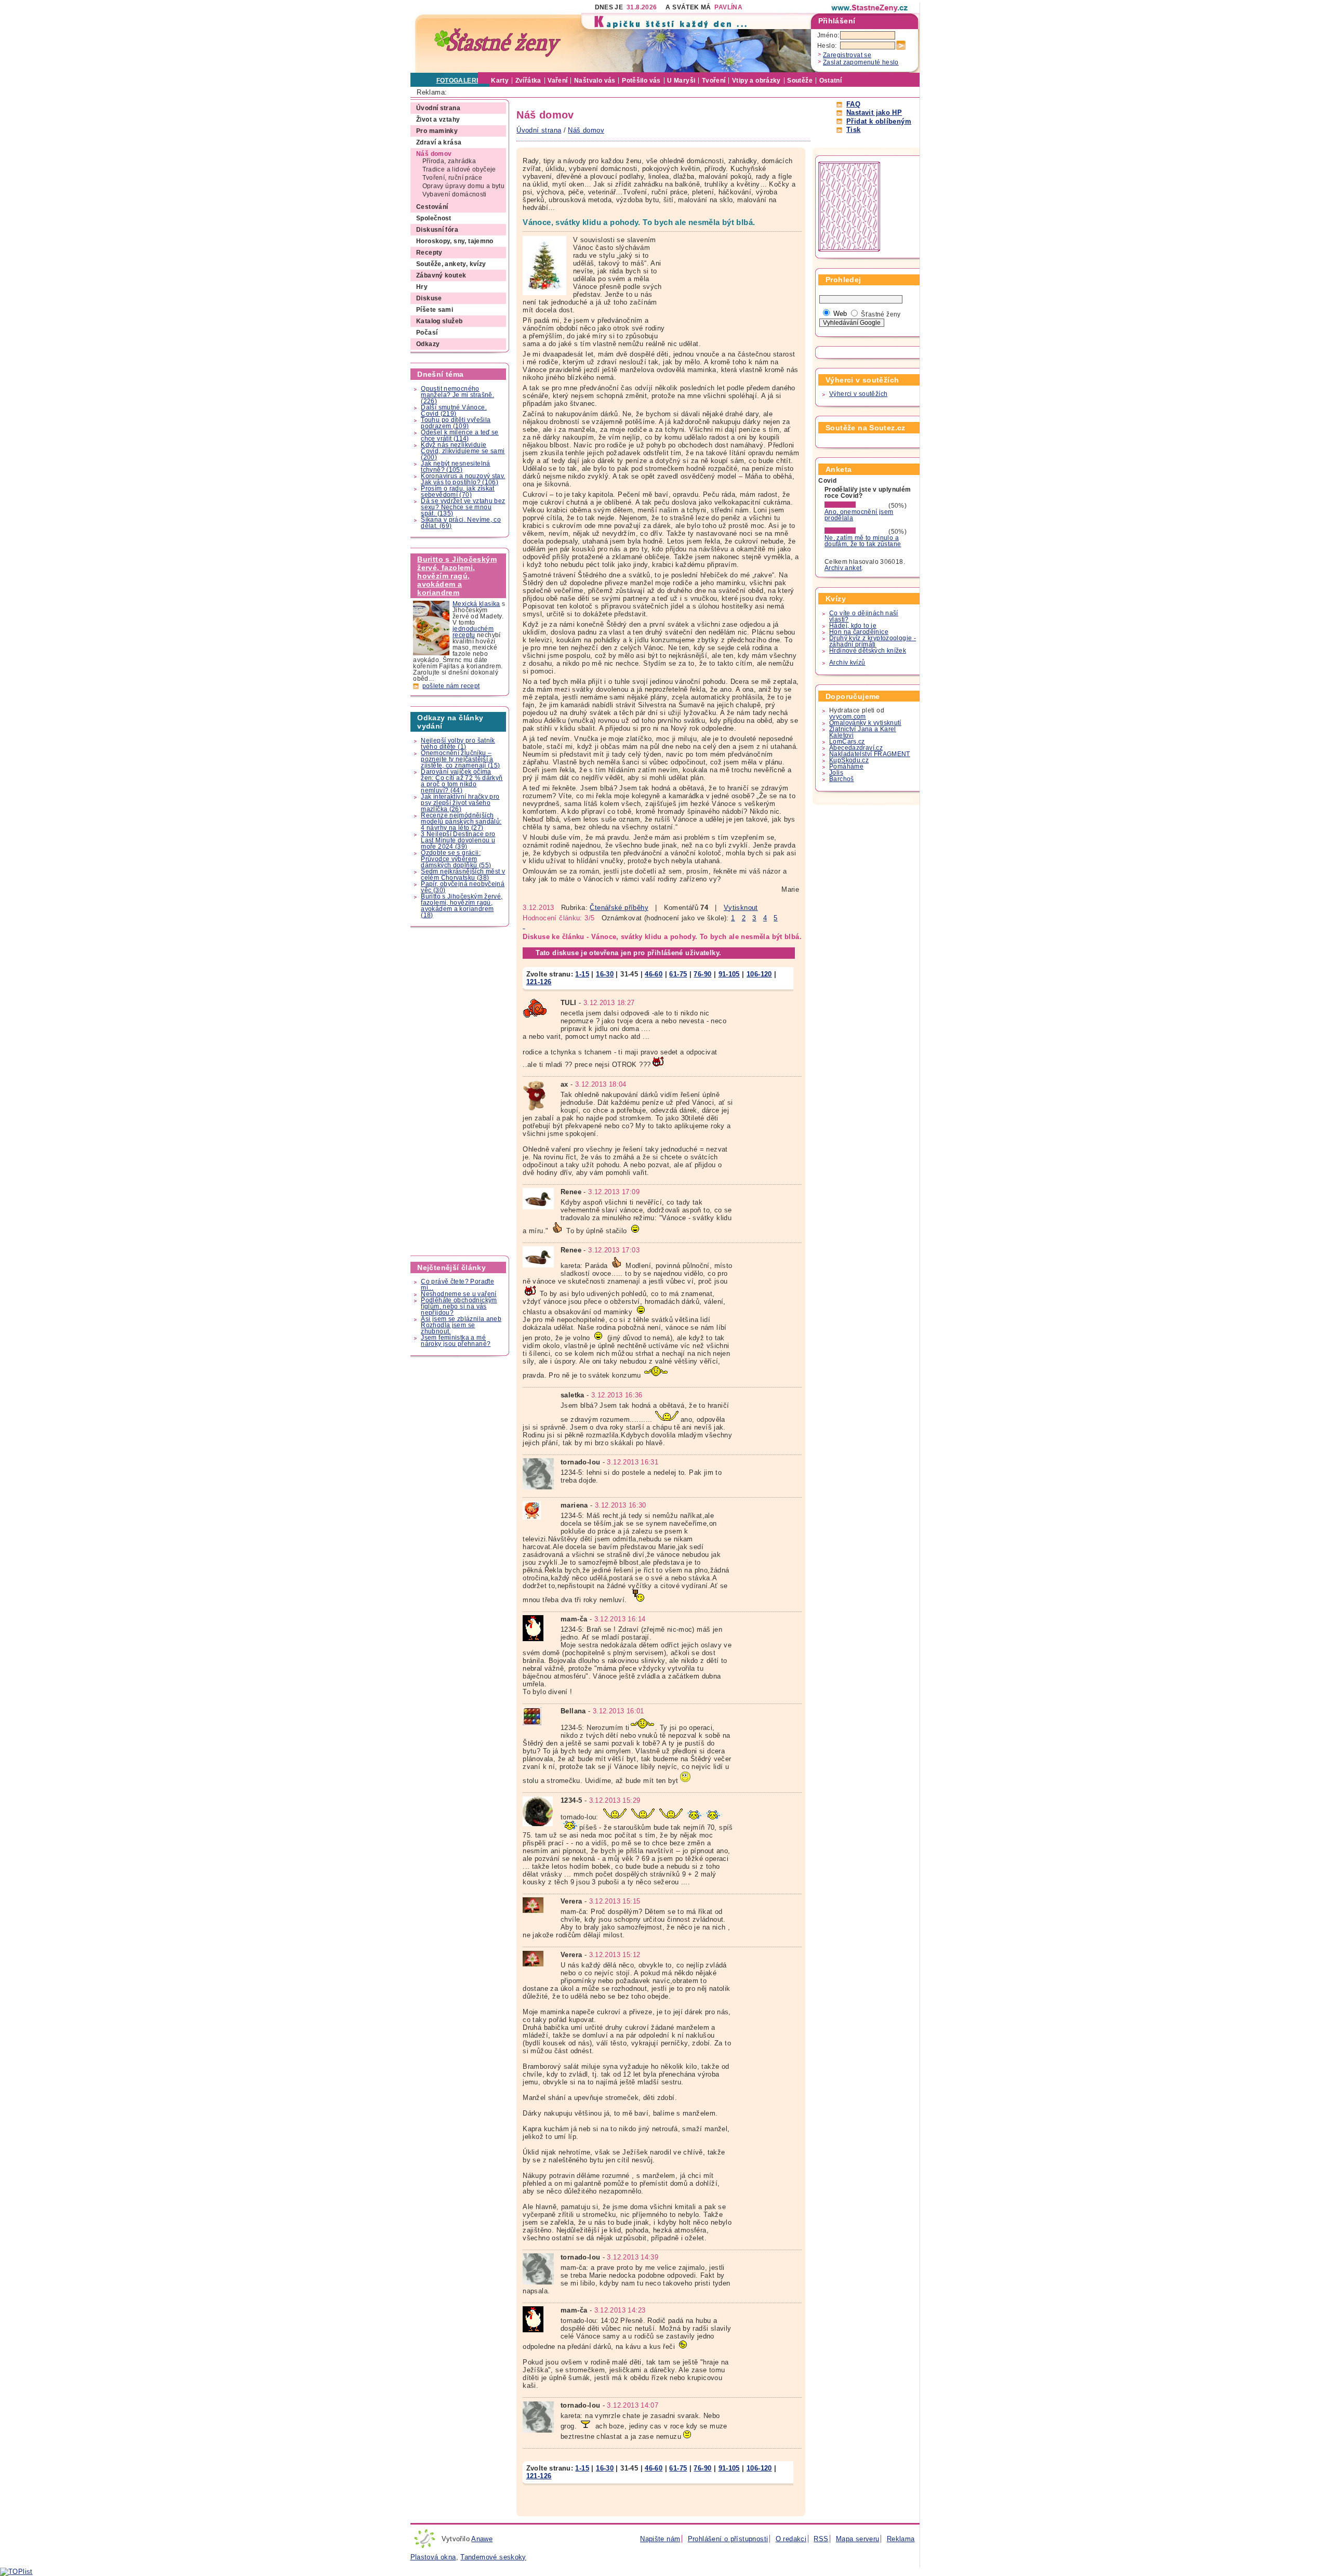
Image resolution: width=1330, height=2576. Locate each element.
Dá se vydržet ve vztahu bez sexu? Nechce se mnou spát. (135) (463, 507)
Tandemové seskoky (493, 2557)
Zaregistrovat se (847, 55)
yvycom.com (848, 717)
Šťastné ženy (881, 314)
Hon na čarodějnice (859, 632)
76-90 (702, 974)
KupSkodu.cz (849, 760)
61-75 (678, 974)
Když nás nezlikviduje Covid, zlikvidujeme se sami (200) (463, 451)
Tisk (854, 130)
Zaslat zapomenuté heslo (861, 62)
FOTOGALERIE (460, 81)
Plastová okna (433, 2557)
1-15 (582, 974)
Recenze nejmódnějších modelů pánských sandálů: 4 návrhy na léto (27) (461, 822)
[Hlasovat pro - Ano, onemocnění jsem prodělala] (856, 506)
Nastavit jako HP (874, 113)
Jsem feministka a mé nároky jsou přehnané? (456, 1341)
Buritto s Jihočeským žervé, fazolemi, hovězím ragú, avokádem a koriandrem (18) (462, 906)
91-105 (729, 974)
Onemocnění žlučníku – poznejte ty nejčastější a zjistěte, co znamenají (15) (460, 759)
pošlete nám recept (451, 686)
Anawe (482, 2539)
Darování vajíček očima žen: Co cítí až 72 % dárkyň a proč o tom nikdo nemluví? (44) (462, 781)
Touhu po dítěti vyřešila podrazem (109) (456, 423)
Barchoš (842, 779)
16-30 (605, 974)
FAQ (853, 104)
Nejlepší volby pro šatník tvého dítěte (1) (458, 744)
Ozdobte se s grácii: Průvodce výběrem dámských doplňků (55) (456, 859)
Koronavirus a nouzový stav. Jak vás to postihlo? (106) (463, 479)
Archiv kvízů (847, 663)
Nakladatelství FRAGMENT (870, 754)
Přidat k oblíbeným (879, 121)
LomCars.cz (847, 742)
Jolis (836, 773)
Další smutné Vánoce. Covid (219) (454, 411)
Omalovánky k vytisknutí (865, 723)
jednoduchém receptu (473, 632)
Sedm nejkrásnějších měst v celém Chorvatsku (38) (463, 875)
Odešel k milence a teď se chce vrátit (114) (460, 435)
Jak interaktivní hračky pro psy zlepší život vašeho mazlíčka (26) (460, 803)
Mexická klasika (476, 604)
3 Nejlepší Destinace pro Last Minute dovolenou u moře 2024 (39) (458, 840)
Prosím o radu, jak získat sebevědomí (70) (458, 492)
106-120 (759, 974)
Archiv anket (843, 568)
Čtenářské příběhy (619, 908)
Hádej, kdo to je (853, 626)
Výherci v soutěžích (858, 394)
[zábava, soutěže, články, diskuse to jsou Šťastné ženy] (870, 8)
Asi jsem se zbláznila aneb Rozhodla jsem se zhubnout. (461, 1325)
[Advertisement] (460, 1091)
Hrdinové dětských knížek (868, 651)
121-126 (539, 982)
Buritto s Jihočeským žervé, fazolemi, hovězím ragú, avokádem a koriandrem (457, 576)
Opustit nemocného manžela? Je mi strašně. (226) (457, 395)
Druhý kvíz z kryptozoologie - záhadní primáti (873, 641)
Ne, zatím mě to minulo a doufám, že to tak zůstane (863, 541)
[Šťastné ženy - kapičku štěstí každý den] (498, 43)
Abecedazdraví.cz (856, 748)
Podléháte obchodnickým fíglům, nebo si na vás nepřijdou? (459, 1306)
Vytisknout (741, 908)
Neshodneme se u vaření (458, 1294)
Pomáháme (846, 767)
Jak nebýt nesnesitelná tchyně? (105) (455, 467)
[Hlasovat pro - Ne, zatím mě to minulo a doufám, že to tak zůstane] (856, 532)
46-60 (654, 974)
